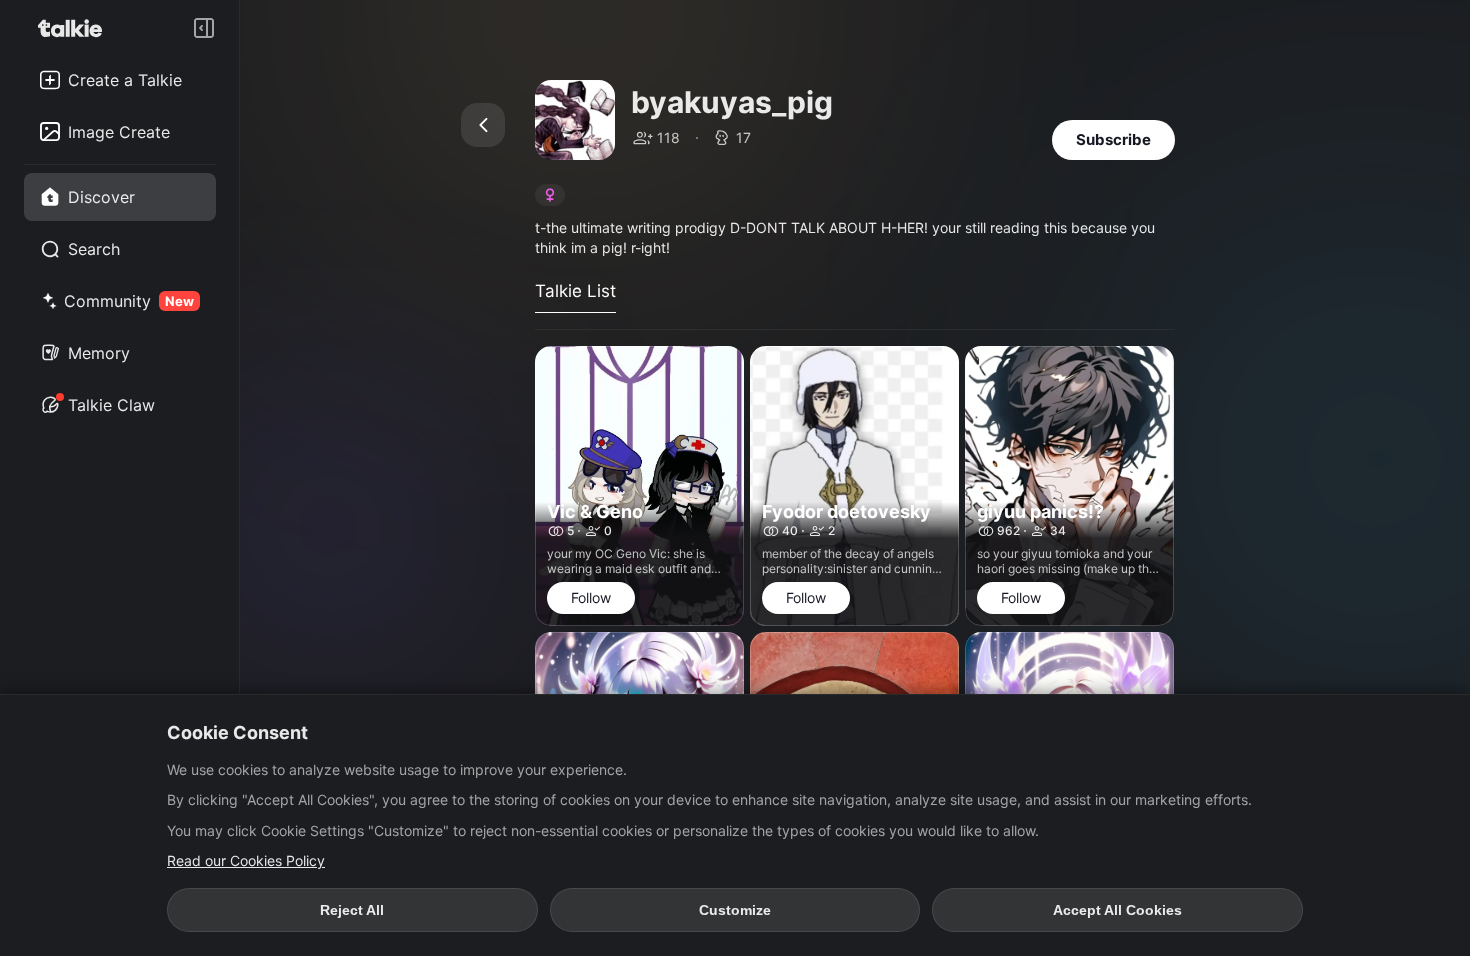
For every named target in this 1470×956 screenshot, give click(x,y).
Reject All (352, 910)
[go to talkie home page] (76, 28)
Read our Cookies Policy (246, 860)
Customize (735, 910)
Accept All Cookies (1117, 910)
